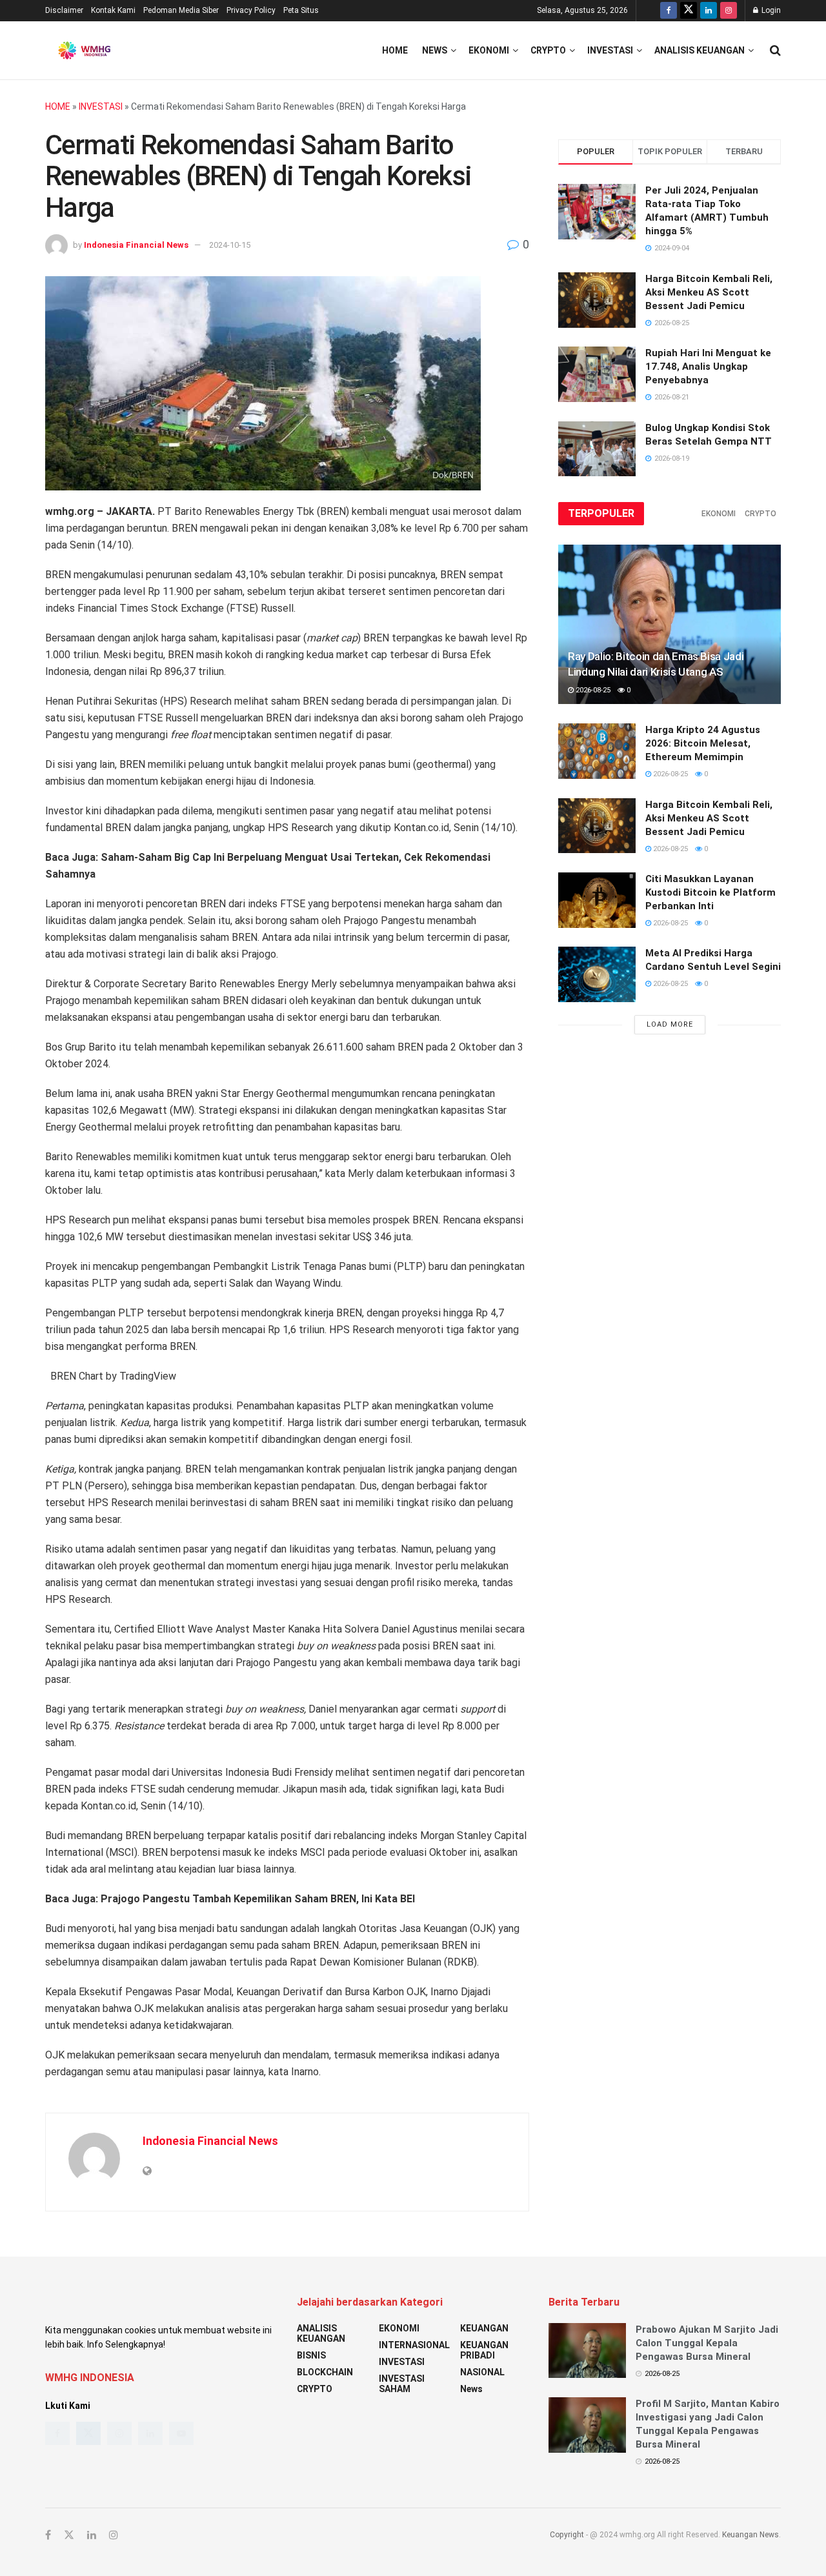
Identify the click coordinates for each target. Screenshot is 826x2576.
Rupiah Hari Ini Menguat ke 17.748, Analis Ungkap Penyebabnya (708, 367)
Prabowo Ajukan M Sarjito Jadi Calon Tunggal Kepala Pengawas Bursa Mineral (707, 2343)
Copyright (567, 2535)
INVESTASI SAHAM (402, 2384)
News (435, 50)
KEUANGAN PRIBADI (484, 2350)
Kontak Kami (113, 10)
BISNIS (311, 2355)
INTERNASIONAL (414, 2345)
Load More (670, 1024)
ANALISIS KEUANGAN (700, 50)
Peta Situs (301, 10)
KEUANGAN (484, 2328)
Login (770, 10)
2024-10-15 (230, 245)
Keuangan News (750, 2535)
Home (395, 50)
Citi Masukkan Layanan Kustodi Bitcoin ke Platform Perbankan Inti (710, 892)
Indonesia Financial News (136, 245)
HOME (58, 106)
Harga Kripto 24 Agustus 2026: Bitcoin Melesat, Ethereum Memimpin (703, 743)
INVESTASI (610, 50)
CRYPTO (548, 50)
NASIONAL (482, 2372)
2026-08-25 (592, 690)
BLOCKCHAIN (325, 2372)
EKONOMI (489, 50)
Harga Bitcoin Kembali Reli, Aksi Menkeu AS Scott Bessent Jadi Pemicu (709, 292)
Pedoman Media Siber (181, 10)
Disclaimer (64, 10)
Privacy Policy (251, 10)
